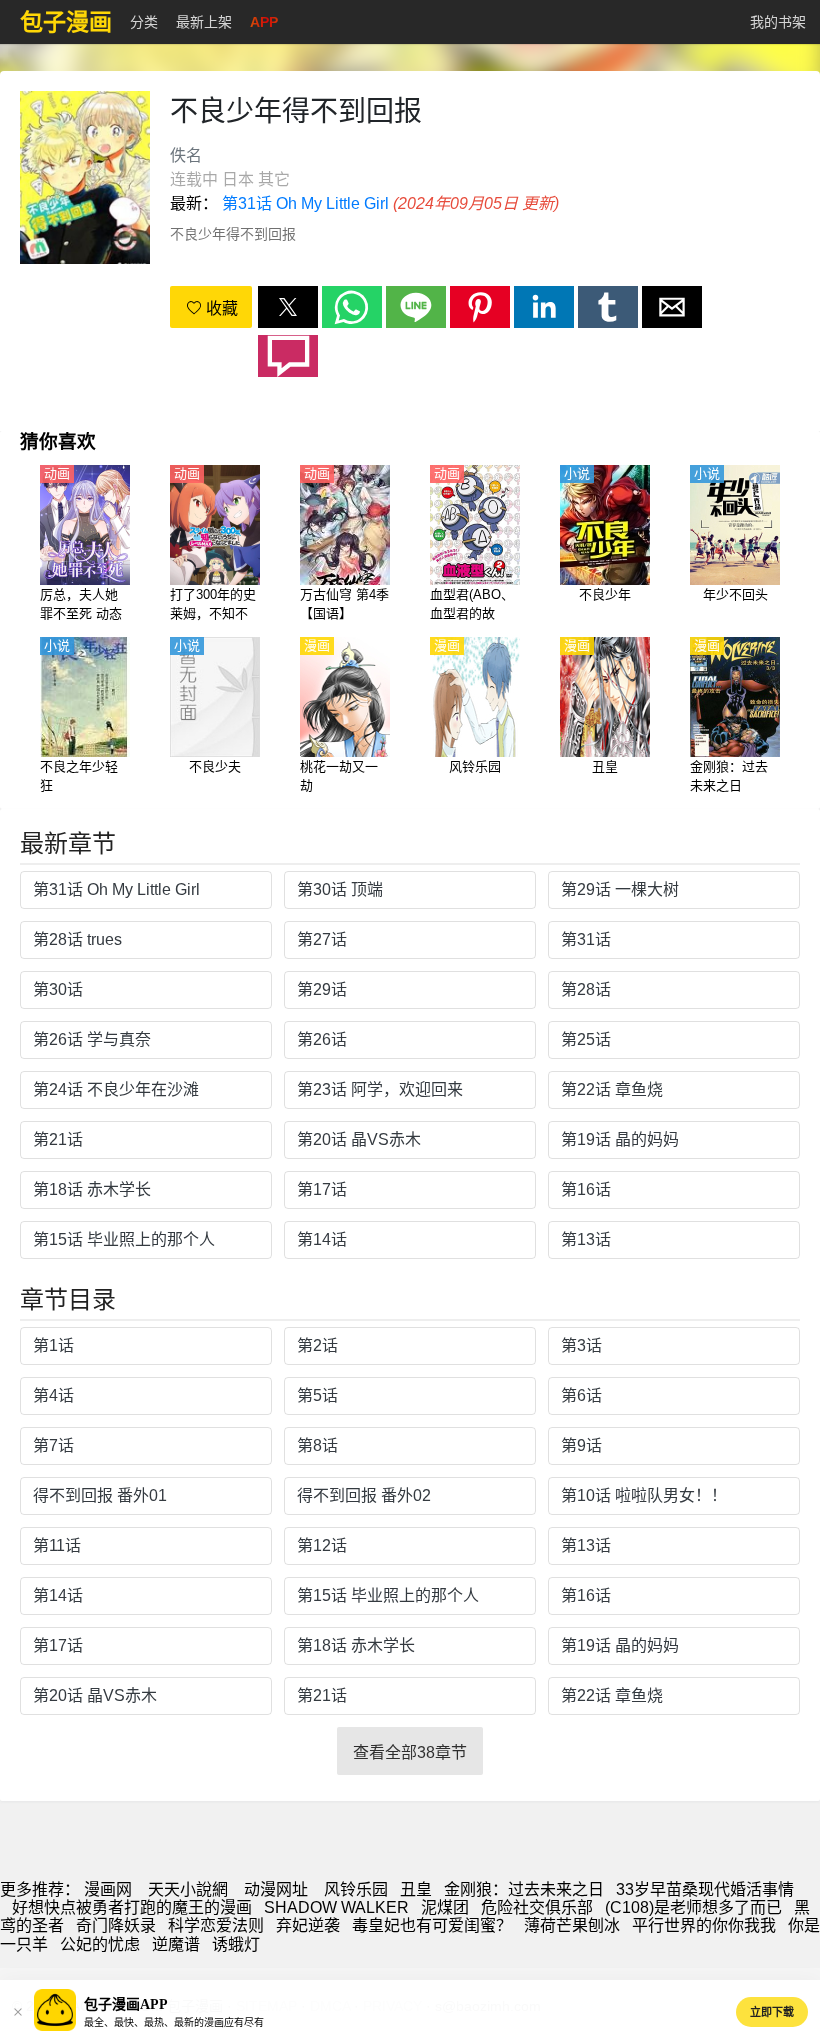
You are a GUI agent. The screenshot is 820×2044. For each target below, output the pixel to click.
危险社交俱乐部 (537, 1907)
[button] (288, 307)
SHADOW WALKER (336, 1907)
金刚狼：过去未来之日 (524, 1889)
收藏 (220, 308)
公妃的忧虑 (100, 1944)
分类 (144, 22)
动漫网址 (276, 1889)
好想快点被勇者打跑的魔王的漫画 (132, 1907)
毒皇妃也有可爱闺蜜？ (432, 1925)
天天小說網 (188, 1889)
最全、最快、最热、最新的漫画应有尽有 (174, 2022)
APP (264, 22)
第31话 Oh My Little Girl (305, 203)
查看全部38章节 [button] (410, 1752)
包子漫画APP (126, 2004)
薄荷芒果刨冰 (572, 1925)
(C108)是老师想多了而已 (693, 1907)
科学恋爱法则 (216, 1925)
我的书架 (778, 22)
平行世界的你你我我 (704, 1925)
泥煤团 (445, 1907)
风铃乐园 (356, 1889)
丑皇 (416, 1889)
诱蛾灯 (236, 1944)
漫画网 (108, 1889)
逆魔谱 (176, 1944)
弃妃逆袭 (308, 1925)
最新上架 (204, 22)
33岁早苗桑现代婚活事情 (705, 1889)
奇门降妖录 (116, 1925)
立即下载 (772, 2012)
